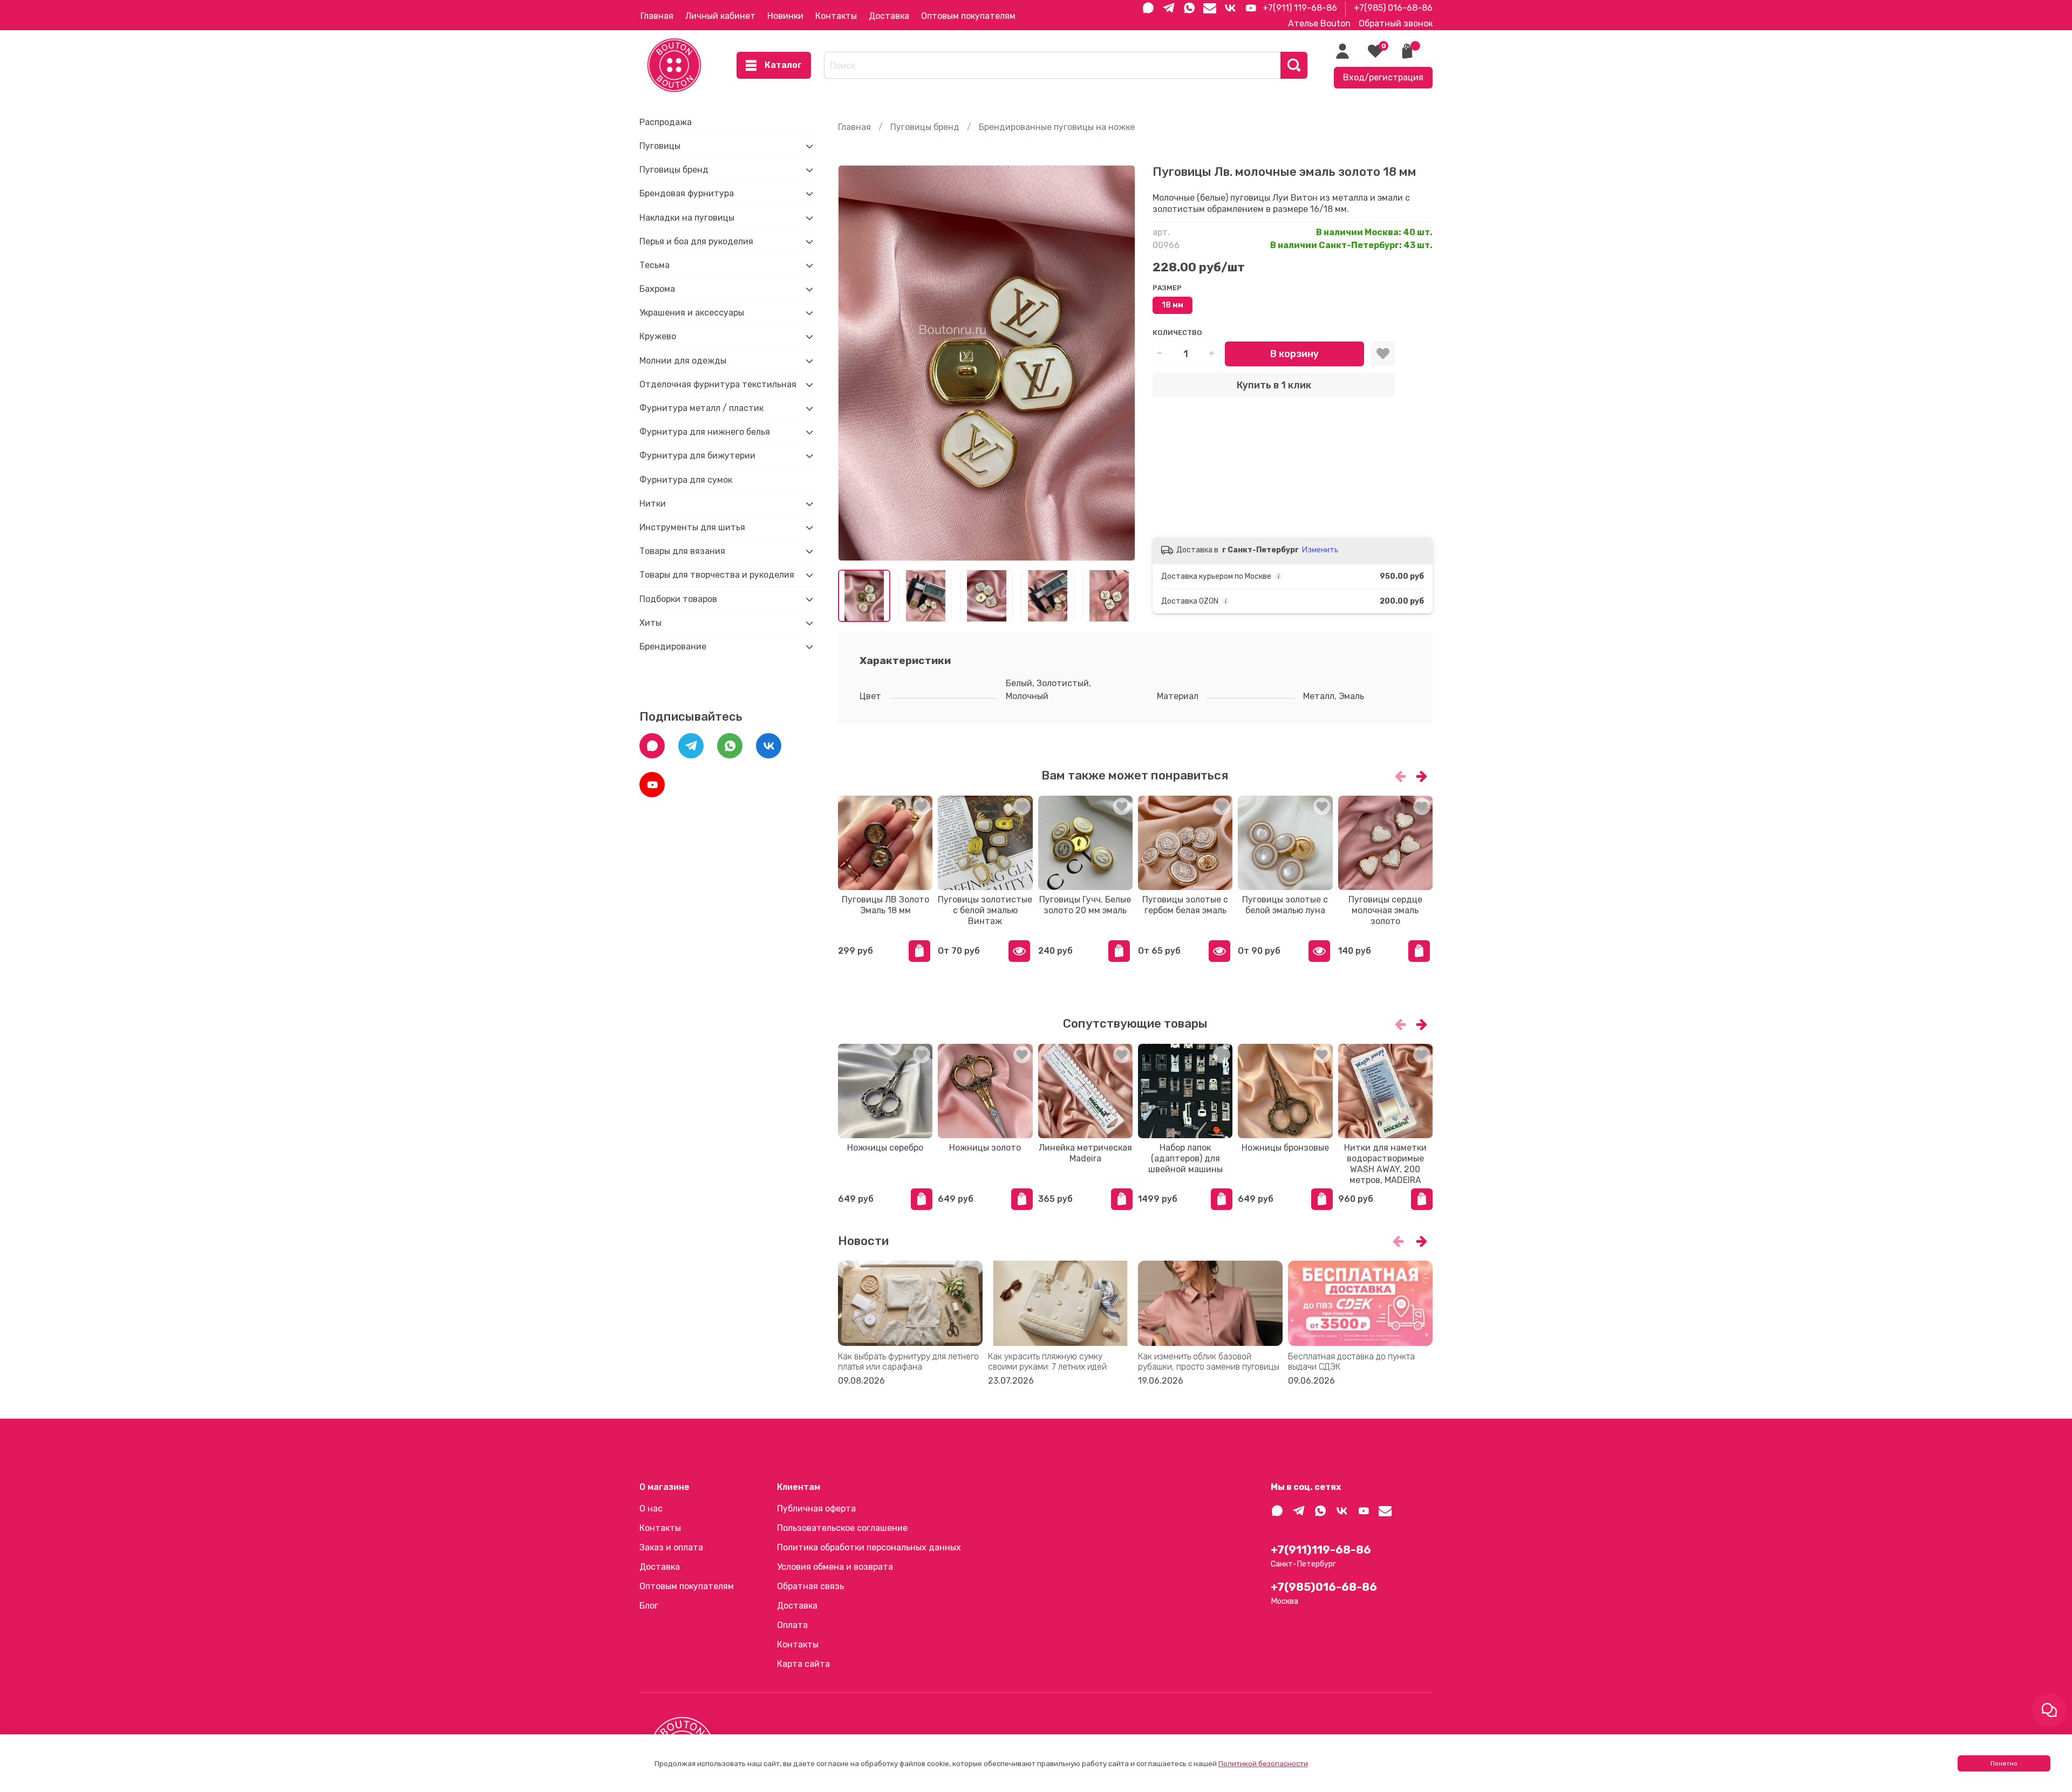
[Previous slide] (855, 363)
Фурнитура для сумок (686, 480)
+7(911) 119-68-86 (1300, 8)
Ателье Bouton (1319, 23)
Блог (649, 1606)
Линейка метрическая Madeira (1085, 1153)
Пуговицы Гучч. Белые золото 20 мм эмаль (1085, 905)
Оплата (792, 1625)
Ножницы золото (985, 1148)
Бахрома (657, 289)
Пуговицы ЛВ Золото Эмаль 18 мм (885, 905)
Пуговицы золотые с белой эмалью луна (1285, 905)
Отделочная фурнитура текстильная (718, 384)
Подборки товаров (678, 599)
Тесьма (655, 265)
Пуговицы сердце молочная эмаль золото (1385, 910)
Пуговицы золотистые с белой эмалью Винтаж (985, 910)
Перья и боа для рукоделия (696, 241)
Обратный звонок (1396, 23)
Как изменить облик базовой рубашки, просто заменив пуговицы (1209, 1362)
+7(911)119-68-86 (1321, 1550)
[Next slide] (1118, 363)
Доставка (889, 16)
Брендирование (673, 647)
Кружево (658, 336)
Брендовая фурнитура (687, 193)
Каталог (783, 65)
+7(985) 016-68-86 (1393, 8)
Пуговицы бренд (925, 127)
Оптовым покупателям (968, 16)
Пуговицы (660, 146)
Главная (657, 16)
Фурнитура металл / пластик (701, 408)
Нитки (653, 504)
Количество (1177, 333)
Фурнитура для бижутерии (697, 456)
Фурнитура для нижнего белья (705, 432)
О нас (651, 1509)
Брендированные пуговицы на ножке (1057, 127)
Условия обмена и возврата (835, 1567)
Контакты (836, 16)
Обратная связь (810, 1586)
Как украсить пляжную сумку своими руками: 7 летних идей (1047, 1362)
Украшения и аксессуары (692, 313)
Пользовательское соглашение (842, 1528)
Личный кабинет (720, 16)
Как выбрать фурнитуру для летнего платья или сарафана (908, 1362)
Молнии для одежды (683, 361)
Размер (1167, 288)
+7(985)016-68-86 (1324, 1587)
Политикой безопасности (1263, 1764)
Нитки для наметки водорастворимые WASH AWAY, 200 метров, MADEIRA (1385, 1164)
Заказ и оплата (671, 1547)
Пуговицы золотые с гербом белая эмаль (1185, 905)
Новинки (785, 16)
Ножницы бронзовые (1285, 1148)
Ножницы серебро (885, 1148)
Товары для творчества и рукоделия (717, 575)
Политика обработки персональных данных (869, 1547)
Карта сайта (803, 1664)
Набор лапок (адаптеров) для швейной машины (1185, 1158)
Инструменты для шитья (692, 527)
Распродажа (666, 122)
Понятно (2004, 1763)
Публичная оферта (816, 1509)
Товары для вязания (682, 551)
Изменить (1320, 550)
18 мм (1173, 305)
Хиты (650, 623)
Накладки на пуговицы (687, 218)
